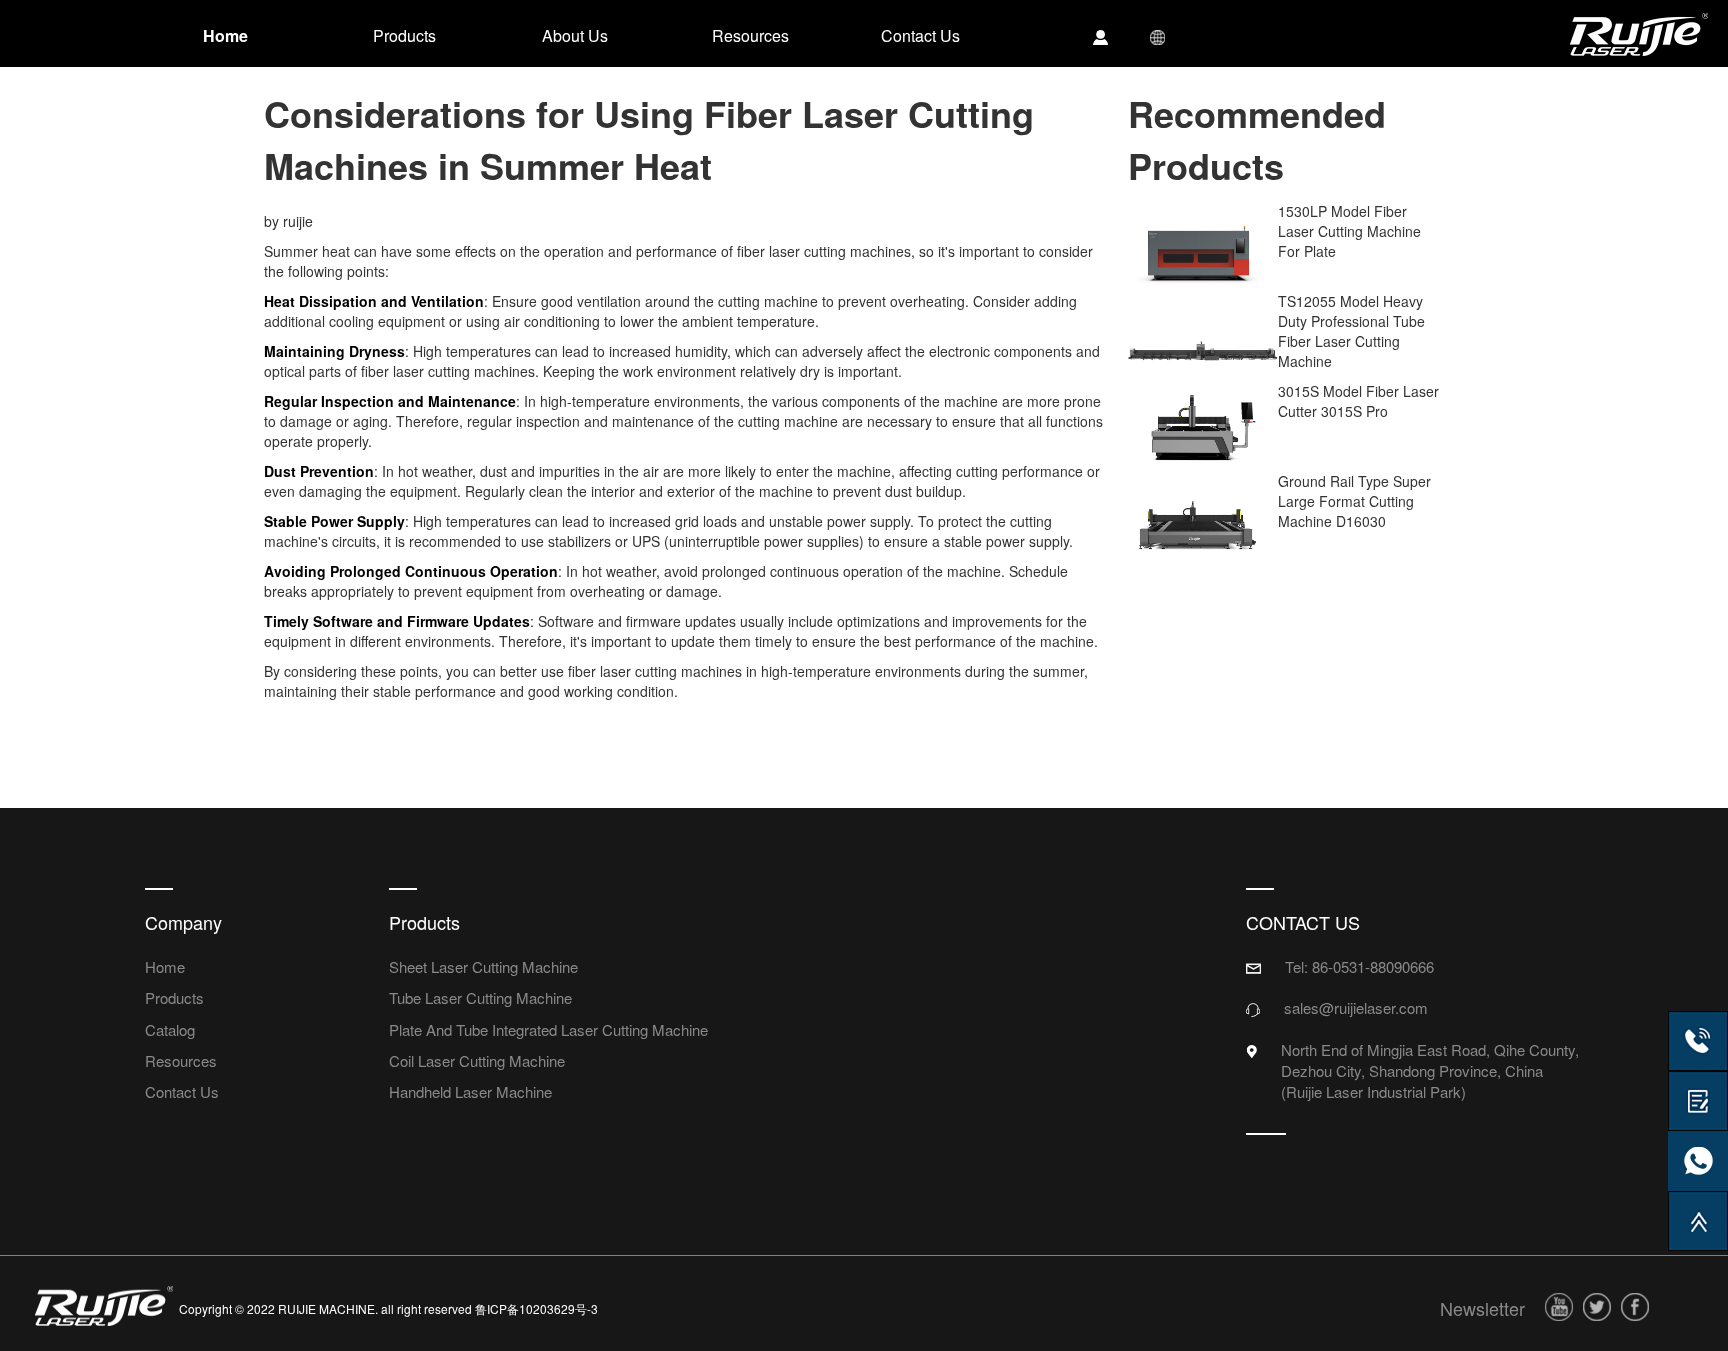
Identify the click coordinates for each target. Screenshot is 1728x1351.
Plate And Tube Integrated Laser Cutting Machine (548, 1029)
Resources (181, 1060)
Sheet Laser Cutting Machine (483, 966)
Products (174, 997)
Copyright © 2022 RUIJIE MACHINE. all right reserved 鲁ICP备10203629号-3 (388, 1308)
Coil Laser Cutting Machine (477, 1060)
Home (165, 966)
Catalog (170, 1029)
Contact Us (182, 1091)
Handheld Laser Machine (470, 1091)
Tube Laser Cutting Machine (480, 997)
